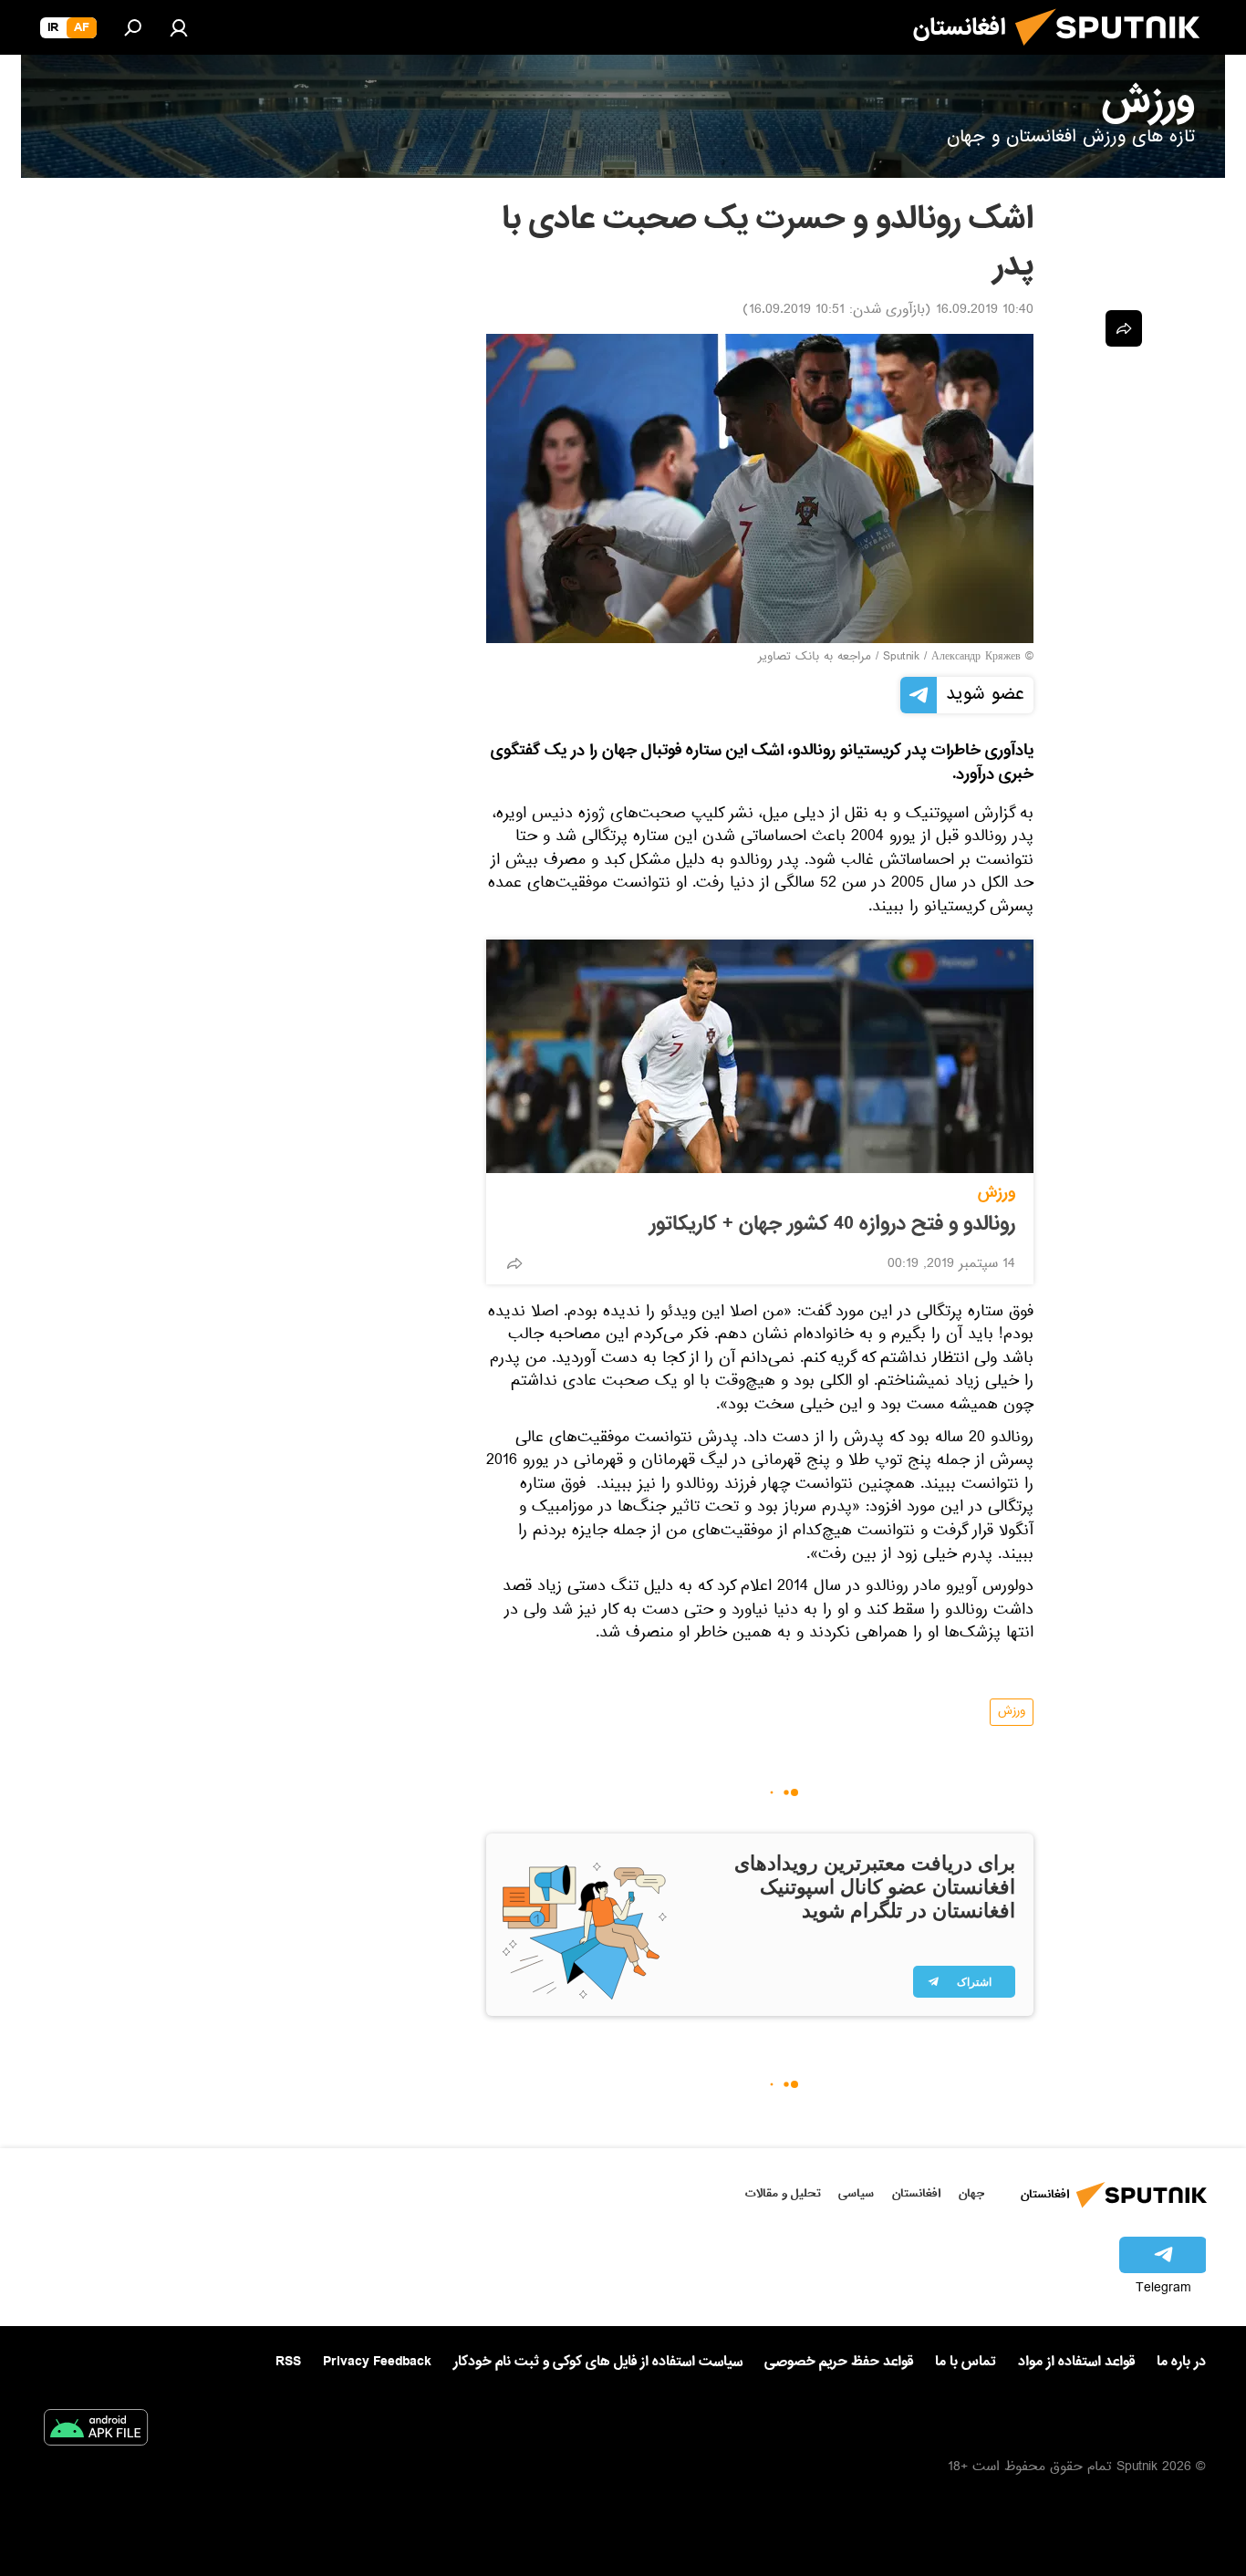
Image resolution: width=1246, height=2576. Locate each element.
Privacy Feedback (377, 2362)
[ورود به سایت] (179, 27)
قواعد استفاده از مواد (1076, 2362)
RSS (288, 2362)
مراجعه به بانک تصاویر (815, 658)
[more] (514, 1263)
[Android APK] (96, 2431)
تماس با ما (966, 2362)
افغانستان (916, 2193)
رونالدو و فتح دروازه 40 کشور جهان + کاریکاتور (832, 1224)
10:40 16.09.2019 (985, 311)
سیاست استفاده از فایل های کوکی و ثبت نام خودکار (598, 2362)
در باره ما (1181, 2362)
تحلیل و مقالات (783, 2193)
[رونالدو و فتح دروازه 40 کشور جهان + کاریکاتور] (760, 1056)
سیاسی (856, 2193)
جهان (971, 2193)
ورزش (997, 1193)
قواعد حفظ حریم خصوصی (839, 2362)
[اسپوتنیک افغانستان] (1115, 53)
